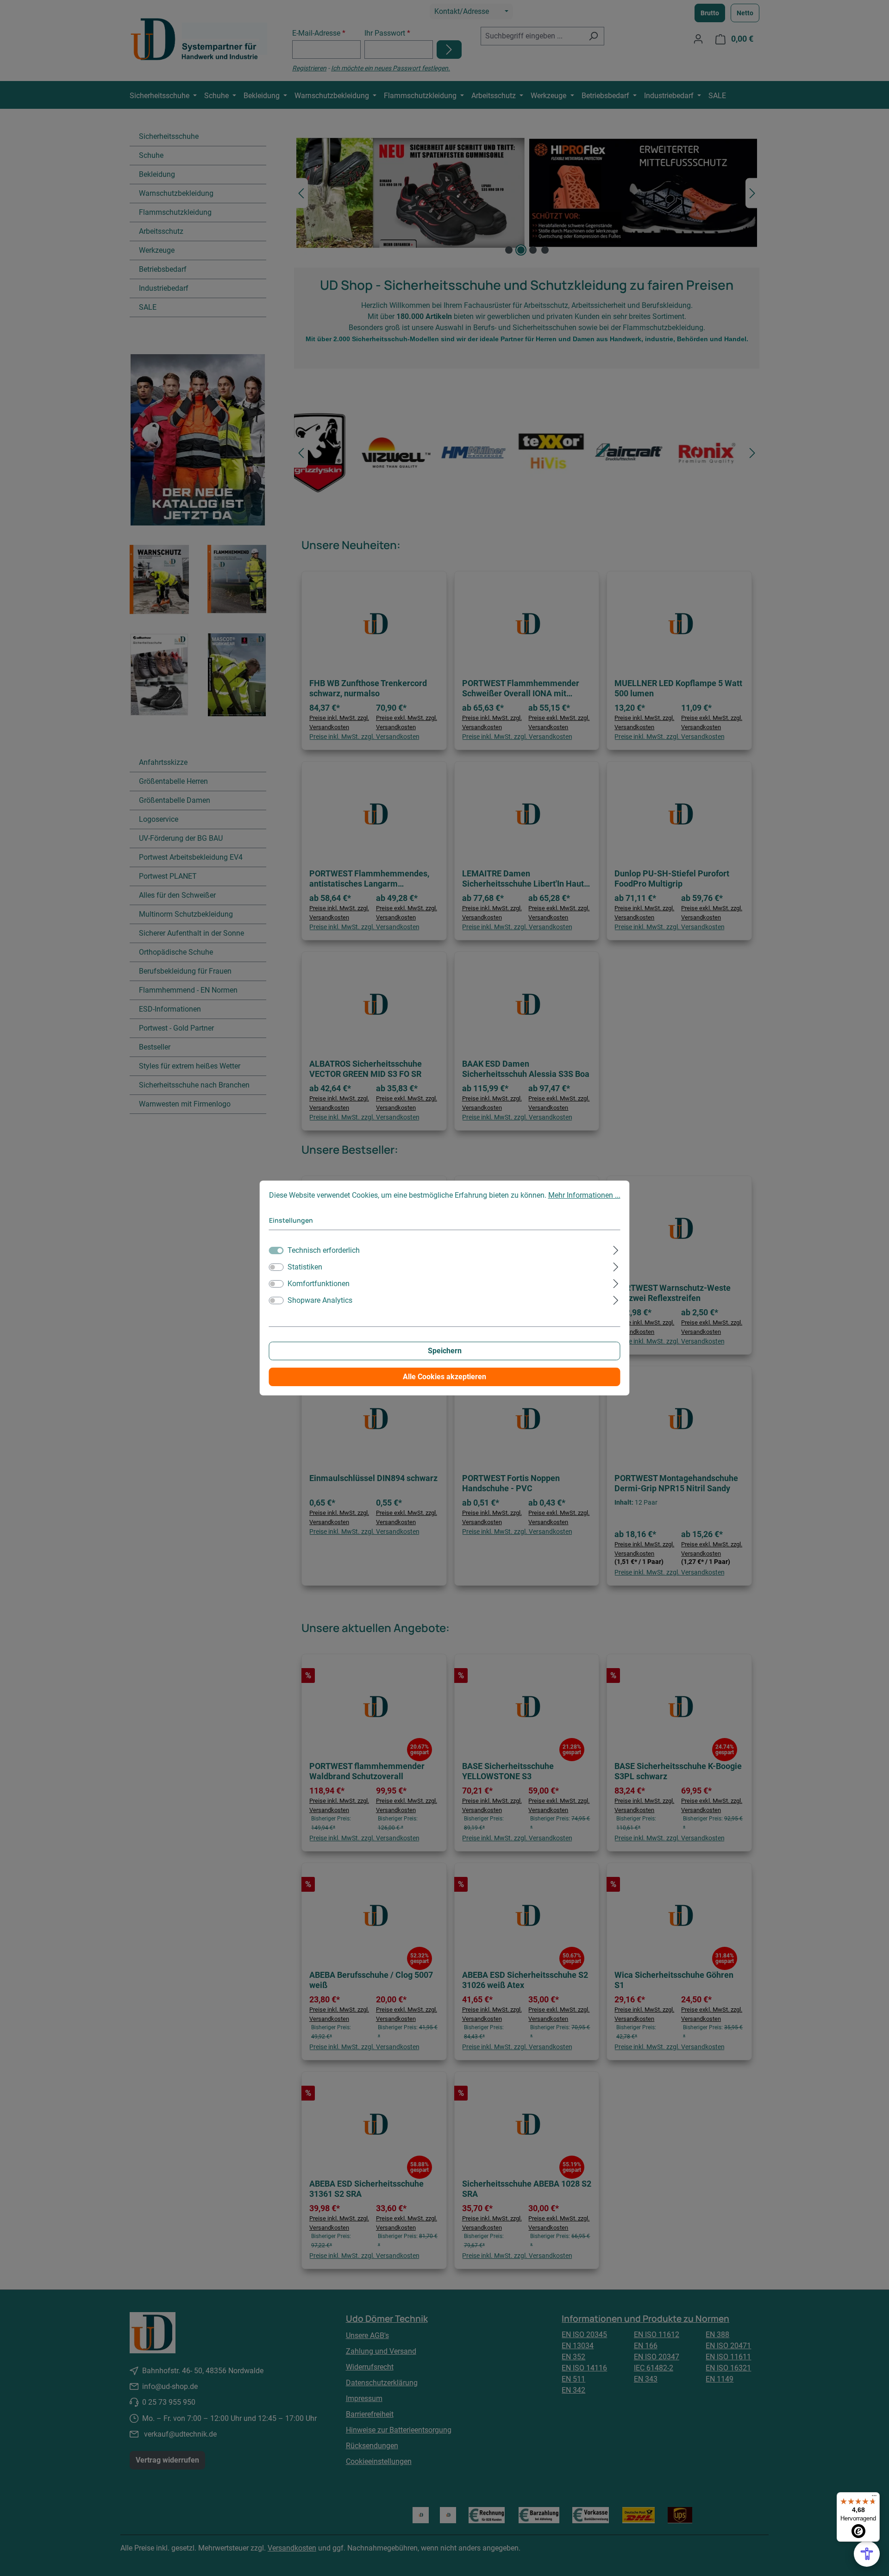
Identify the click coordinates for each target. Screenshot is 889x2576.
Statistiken (305, 1267)
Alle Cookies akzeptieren (444, 1377)
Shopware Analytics (320, 1300)
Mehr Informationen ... (584, 1195)
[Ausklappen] (616, 1249)
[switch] (276, 1267)
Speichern (445, 1351)
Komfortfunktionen (319, 1284)
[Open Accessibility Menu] (867, 2554)
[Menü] (874, 2498)
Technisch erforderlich (324, 1250)
